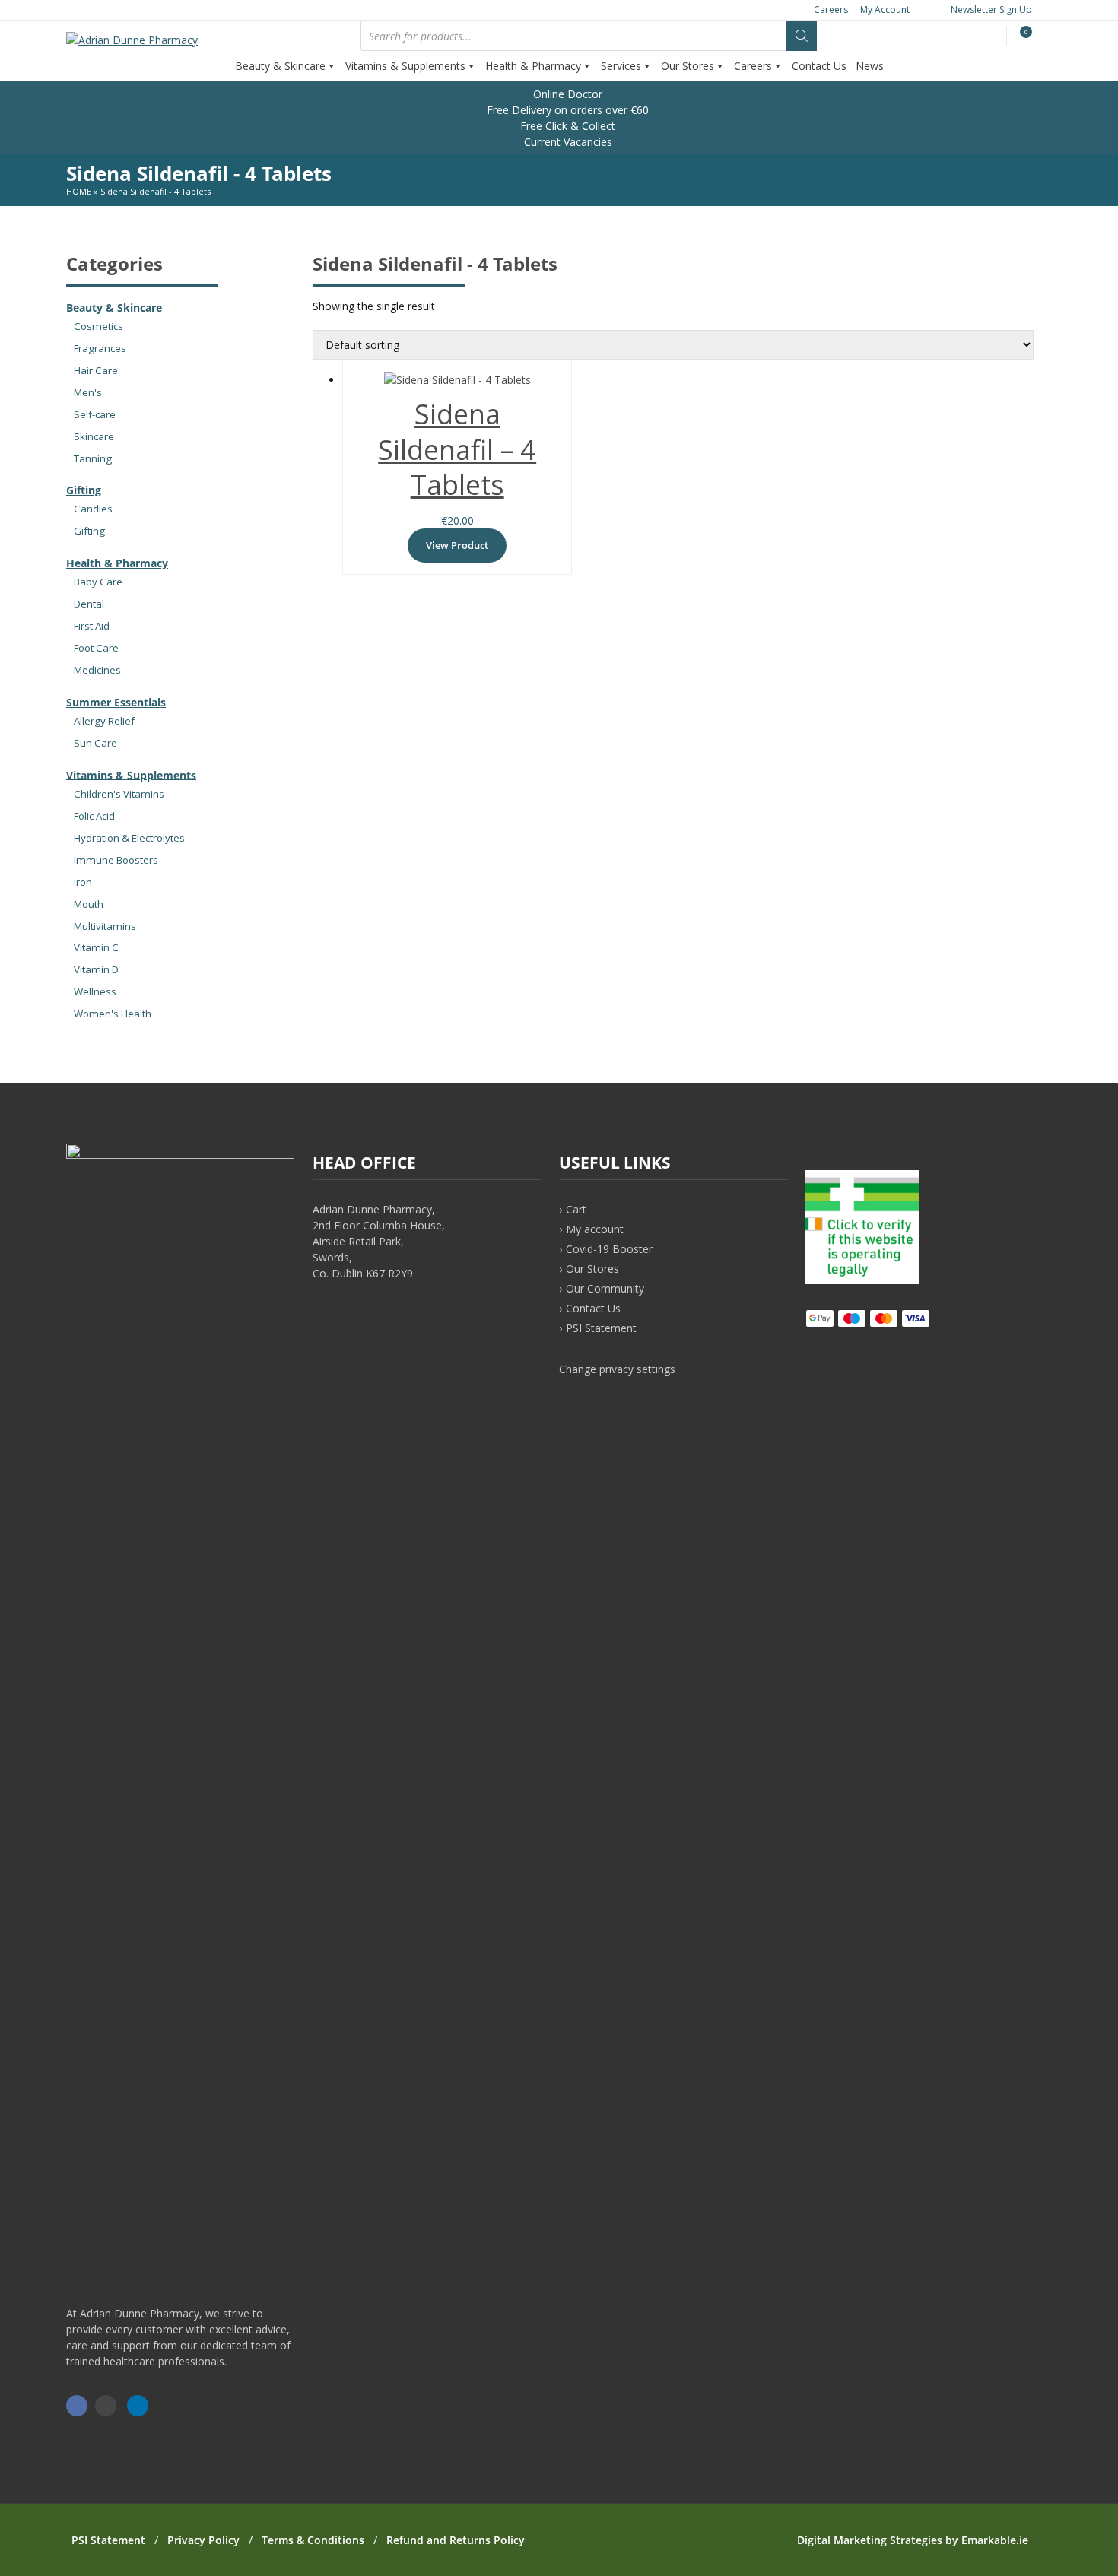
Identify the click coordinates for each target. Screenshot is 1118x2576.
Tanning (93, 458)
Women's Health (113, 1014)
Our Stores (688, 66)
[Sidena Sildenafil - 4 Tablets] (457, 380)
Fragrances (100, 348)
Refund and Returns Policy (456, 2540)
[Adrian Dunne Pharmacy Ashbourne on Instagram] (106, 2406)
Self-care (95, 414)
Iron (83, 882)
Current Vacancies (567, 142)
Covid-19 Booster (609, 1249)
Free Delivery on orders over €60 (566, 110)
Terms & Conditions (313, 2540)
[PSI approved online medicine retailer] (862, 1280)
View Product (457, 545)
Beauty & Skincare (280, 66)
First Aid (92, 626)
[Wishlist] (993, 37)
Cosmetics (98, 326)
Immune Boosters (116, 860)
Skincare (94, 436)
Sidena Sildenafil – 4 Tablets (457, 450)
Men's (88, 392)
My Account (885, 10)
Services (621, 66)
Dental (89, 604)
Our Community (605, 1288)
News (870, 66)
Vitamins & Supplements (405, 66)
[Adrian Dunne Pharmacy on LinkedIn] (138, 2406)
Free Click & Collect (566, 126)
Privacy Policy (203, 2540)
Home (79, 191)
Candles (93, 509)
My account (595, 1229)
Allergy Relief (104, 721)
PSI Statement (601, 1328)
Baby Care (98, 582)
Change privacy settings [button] (617, 1369)
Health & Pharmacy (533, 66)
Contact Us (819, 66)
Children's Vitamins (119, 794)
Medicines (97, 670)
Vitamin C (96, 947)
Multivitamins (105, 926)
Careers (831, 10)
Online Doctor (566, 94)
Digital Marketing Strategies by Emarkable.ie (913, 2540)
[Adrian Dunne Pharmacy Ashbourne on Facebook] (77, 2406)
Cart (576, 1209)
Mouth (89, 904)
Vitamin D (96, 969)
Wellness (95, 991)
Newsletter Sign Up (990, 10)
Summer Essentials (116, 702)
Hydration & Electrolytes (129, 838)
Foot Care (96, 648)
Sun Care (95, 743)
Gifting (84, 490)
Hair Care (96, 370)
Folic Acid (94, 816)
